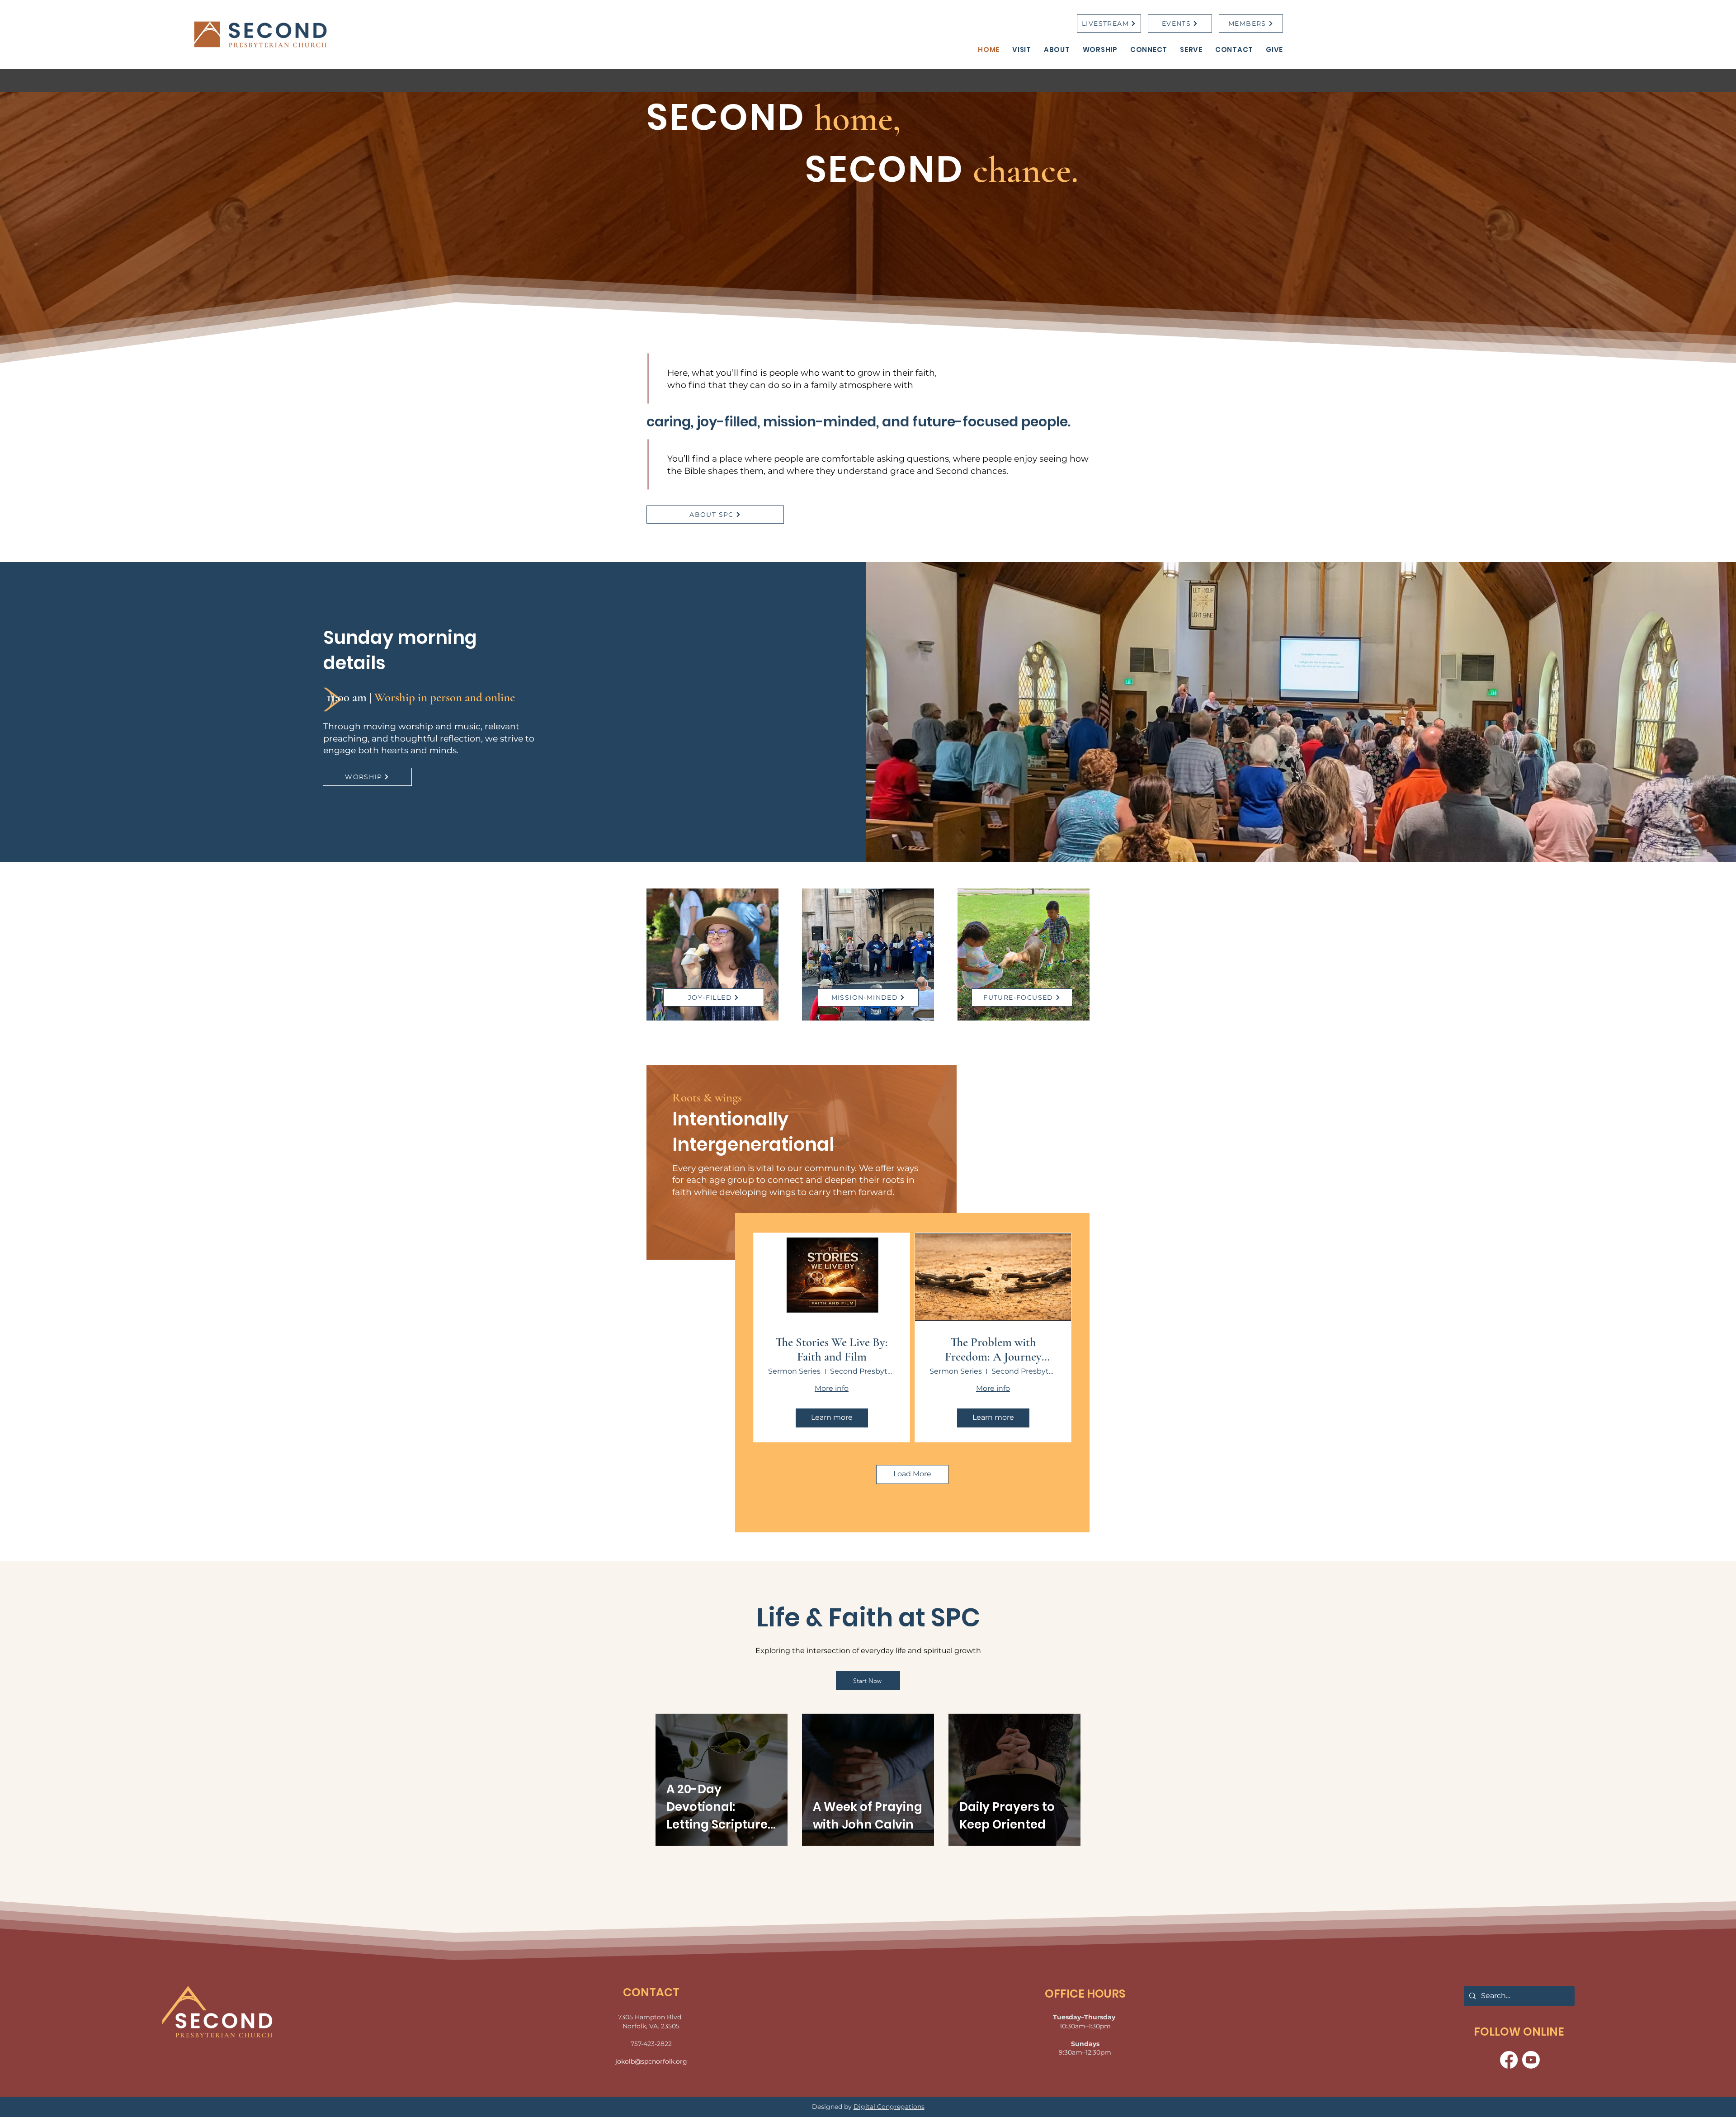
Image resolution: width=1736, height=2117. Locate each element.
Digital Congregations (889, 2107)
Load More (912, 1474)
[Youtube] (1531, 2060)
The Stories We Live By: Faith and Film (832, 1350)
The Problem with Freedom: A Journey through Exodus (993, 1350)
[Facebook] (1509, 2060)
